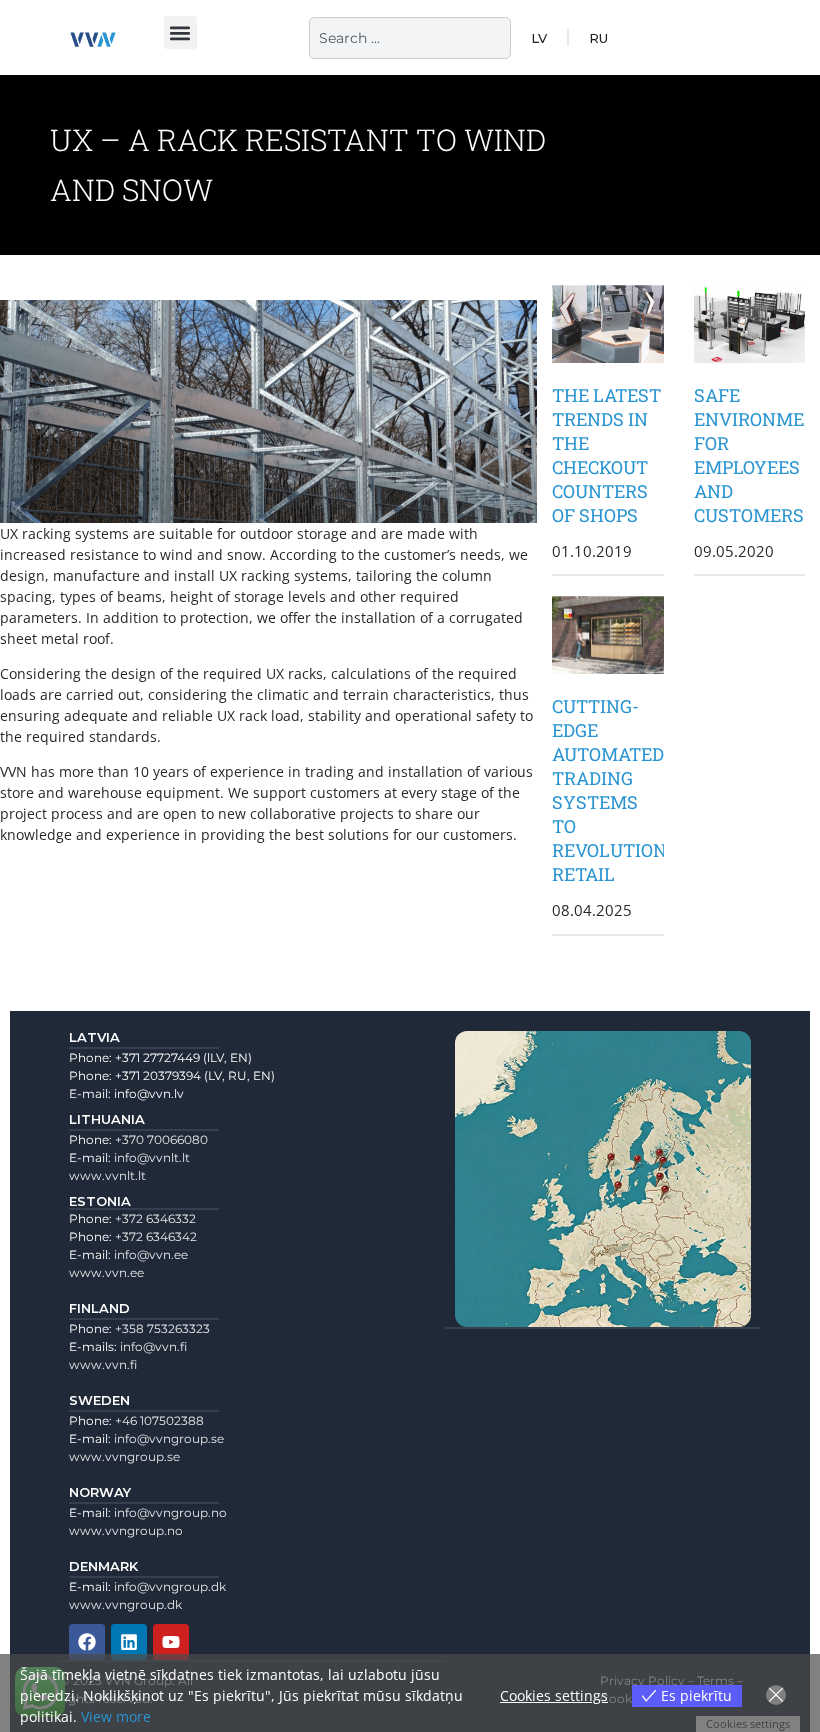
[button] (180, 32)
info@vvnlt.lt (152, 1157)
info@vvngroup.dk (170, 1586)
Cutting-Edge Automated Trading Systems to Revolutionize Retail (623, 790)
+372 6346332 (155, 1218)
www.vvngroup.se (124, 1456)
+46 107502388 (159, 1420)
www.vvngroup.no (126, 1530)
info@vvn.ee (151, 1254)
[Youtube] (171, 1642)
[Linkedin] (129, 1642)
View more (116, 1716)
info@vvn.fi (153, 1346)
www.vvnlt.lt (107, 1175)
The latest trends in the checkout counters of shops (606, 455)
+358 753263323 (162, 1328)
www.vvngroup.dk (125, 1604)
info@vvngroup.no (170, 1512)
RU (598, 38)
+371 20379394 (158, 1075)
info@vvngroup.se (169, 1438)
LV (539, 38)
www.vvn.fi (103, 1364)
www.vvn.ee (106, 1272)
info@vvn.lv (149, 1093)
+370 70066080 (161, 1139)
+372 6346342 (156, 1236)
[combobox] (410, 38)
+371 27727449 (157, 1057)
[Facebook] (87, 1642)
